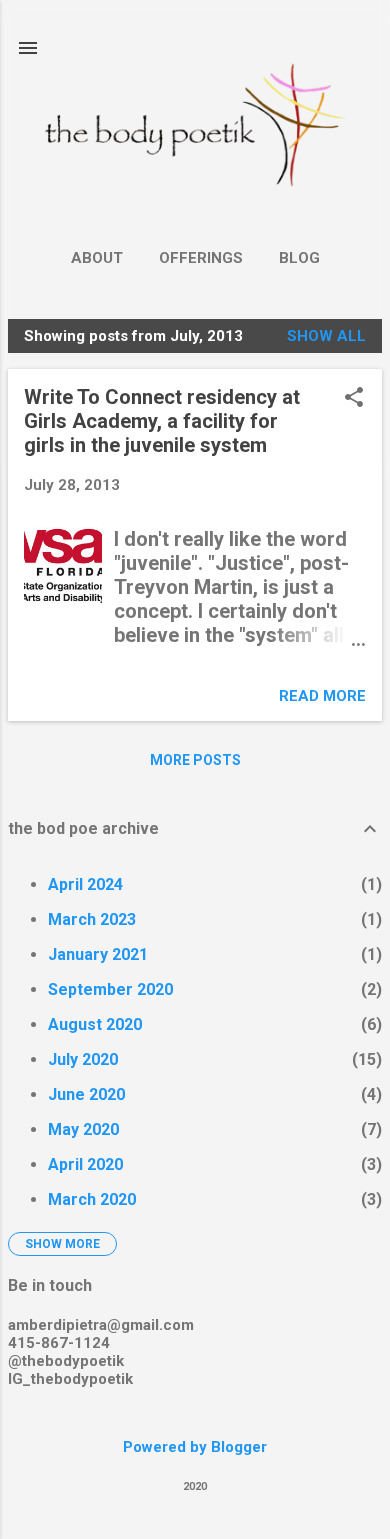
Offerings (201, 258)
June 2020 (86, 1094)
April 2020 (85, 1164)
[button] (354, 399)
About (97, 258)
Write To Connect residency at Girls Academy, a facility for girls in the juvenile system (162, 421)
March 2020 (92, 1199)
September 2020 (110, 989)
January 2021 (98, 954)
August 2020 (95, 1024)
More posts (195, 760)
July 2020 (83, 1059)
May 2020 (83, 1129)
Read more (322, 696)
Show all (326, 336)
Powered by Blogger (195, 1447)
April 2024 (85, 884)
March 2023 (92, 919)
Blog (299, 258)
